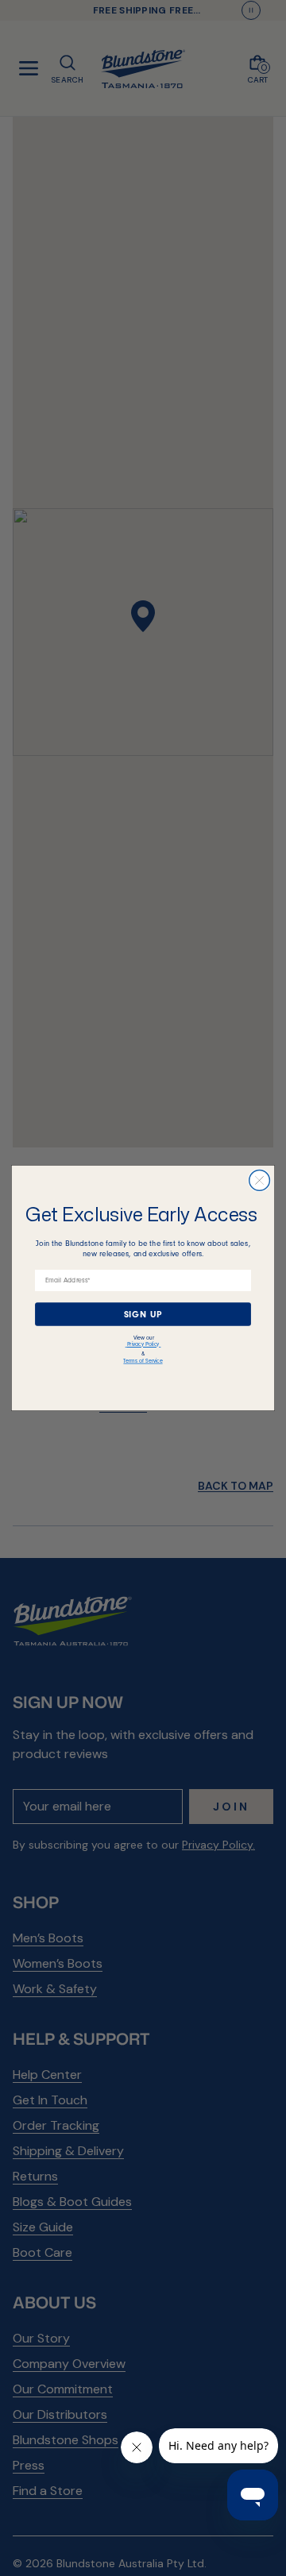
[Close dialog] (260, 1181)
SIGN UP (143, 1314)
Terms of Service (143, 1361)
